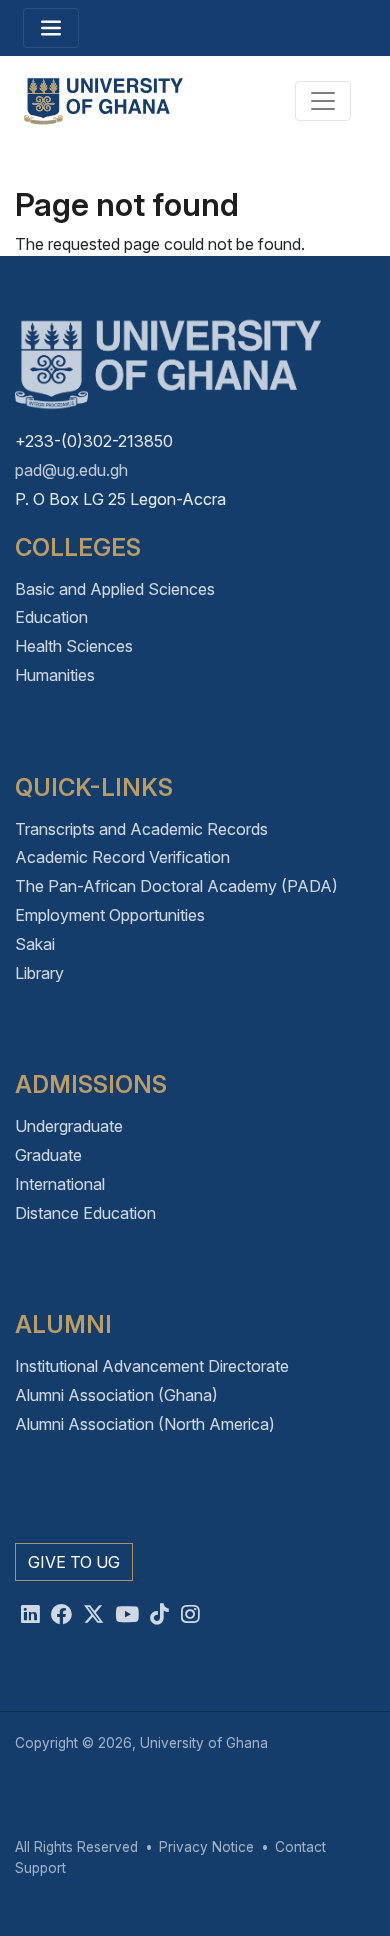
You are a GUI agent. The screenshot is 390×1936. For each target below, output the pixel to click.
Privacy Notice (206, 1847)
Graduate (48, 1155)
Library (39, 973)
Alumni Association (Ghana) (116, 1395)
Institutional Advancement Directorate (152, 1366)
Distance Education (85, 1213)
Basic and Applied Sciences (115, 589)
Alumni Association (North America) (145, 1424)
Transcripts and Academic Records (141, 829)
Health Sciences (74, 646)
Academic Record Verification (122, 857)
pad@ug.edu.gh (71, 470)
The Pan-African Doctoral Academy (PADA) (176, 886)
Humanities (55, 675)
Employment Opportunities (110, 915)
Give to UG (74, 1562)
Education (51, 617)
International (60, 1184)
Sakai (35, 944)
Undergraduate (69, 1126)
